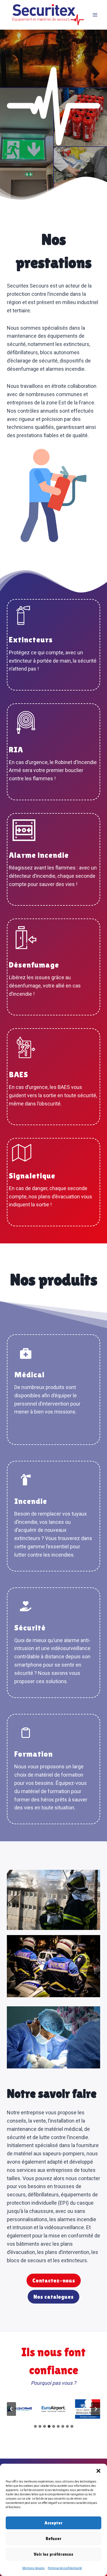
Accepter (53, 2523)
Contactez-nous (54, 2280)
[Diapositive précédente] (11, 2409)
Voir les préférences (53, 2554)
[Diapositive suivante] (96, 2409)
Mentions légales (34, 2568)
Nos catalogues (53, 2297)
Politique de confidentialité (65, 2568)
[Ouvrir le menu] (95, 15)
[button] (98, 2471)
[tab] (35, 2426)
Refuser (53, 2539)
